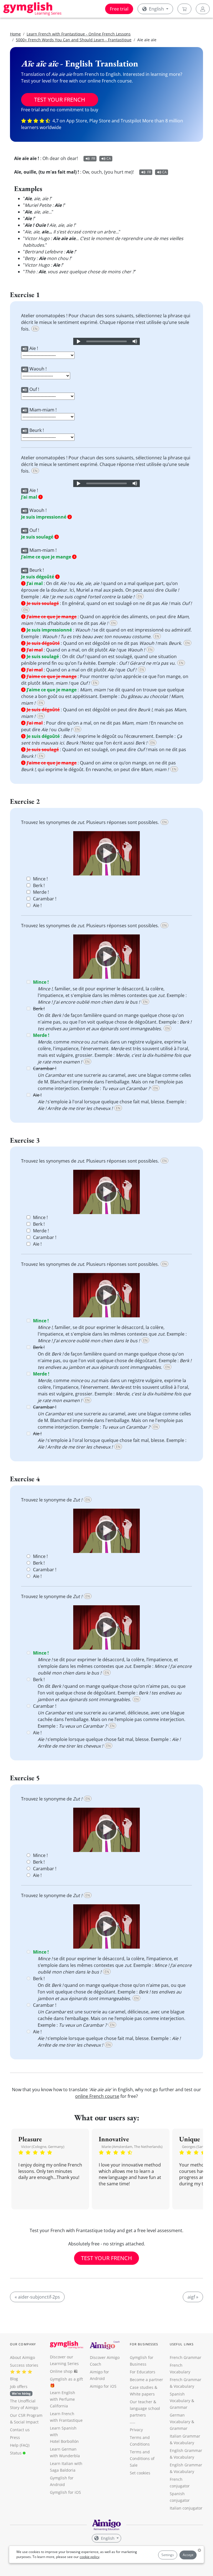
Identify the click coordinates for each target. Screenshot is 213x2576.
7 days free (106, 1331)
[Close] (169, 1227)
